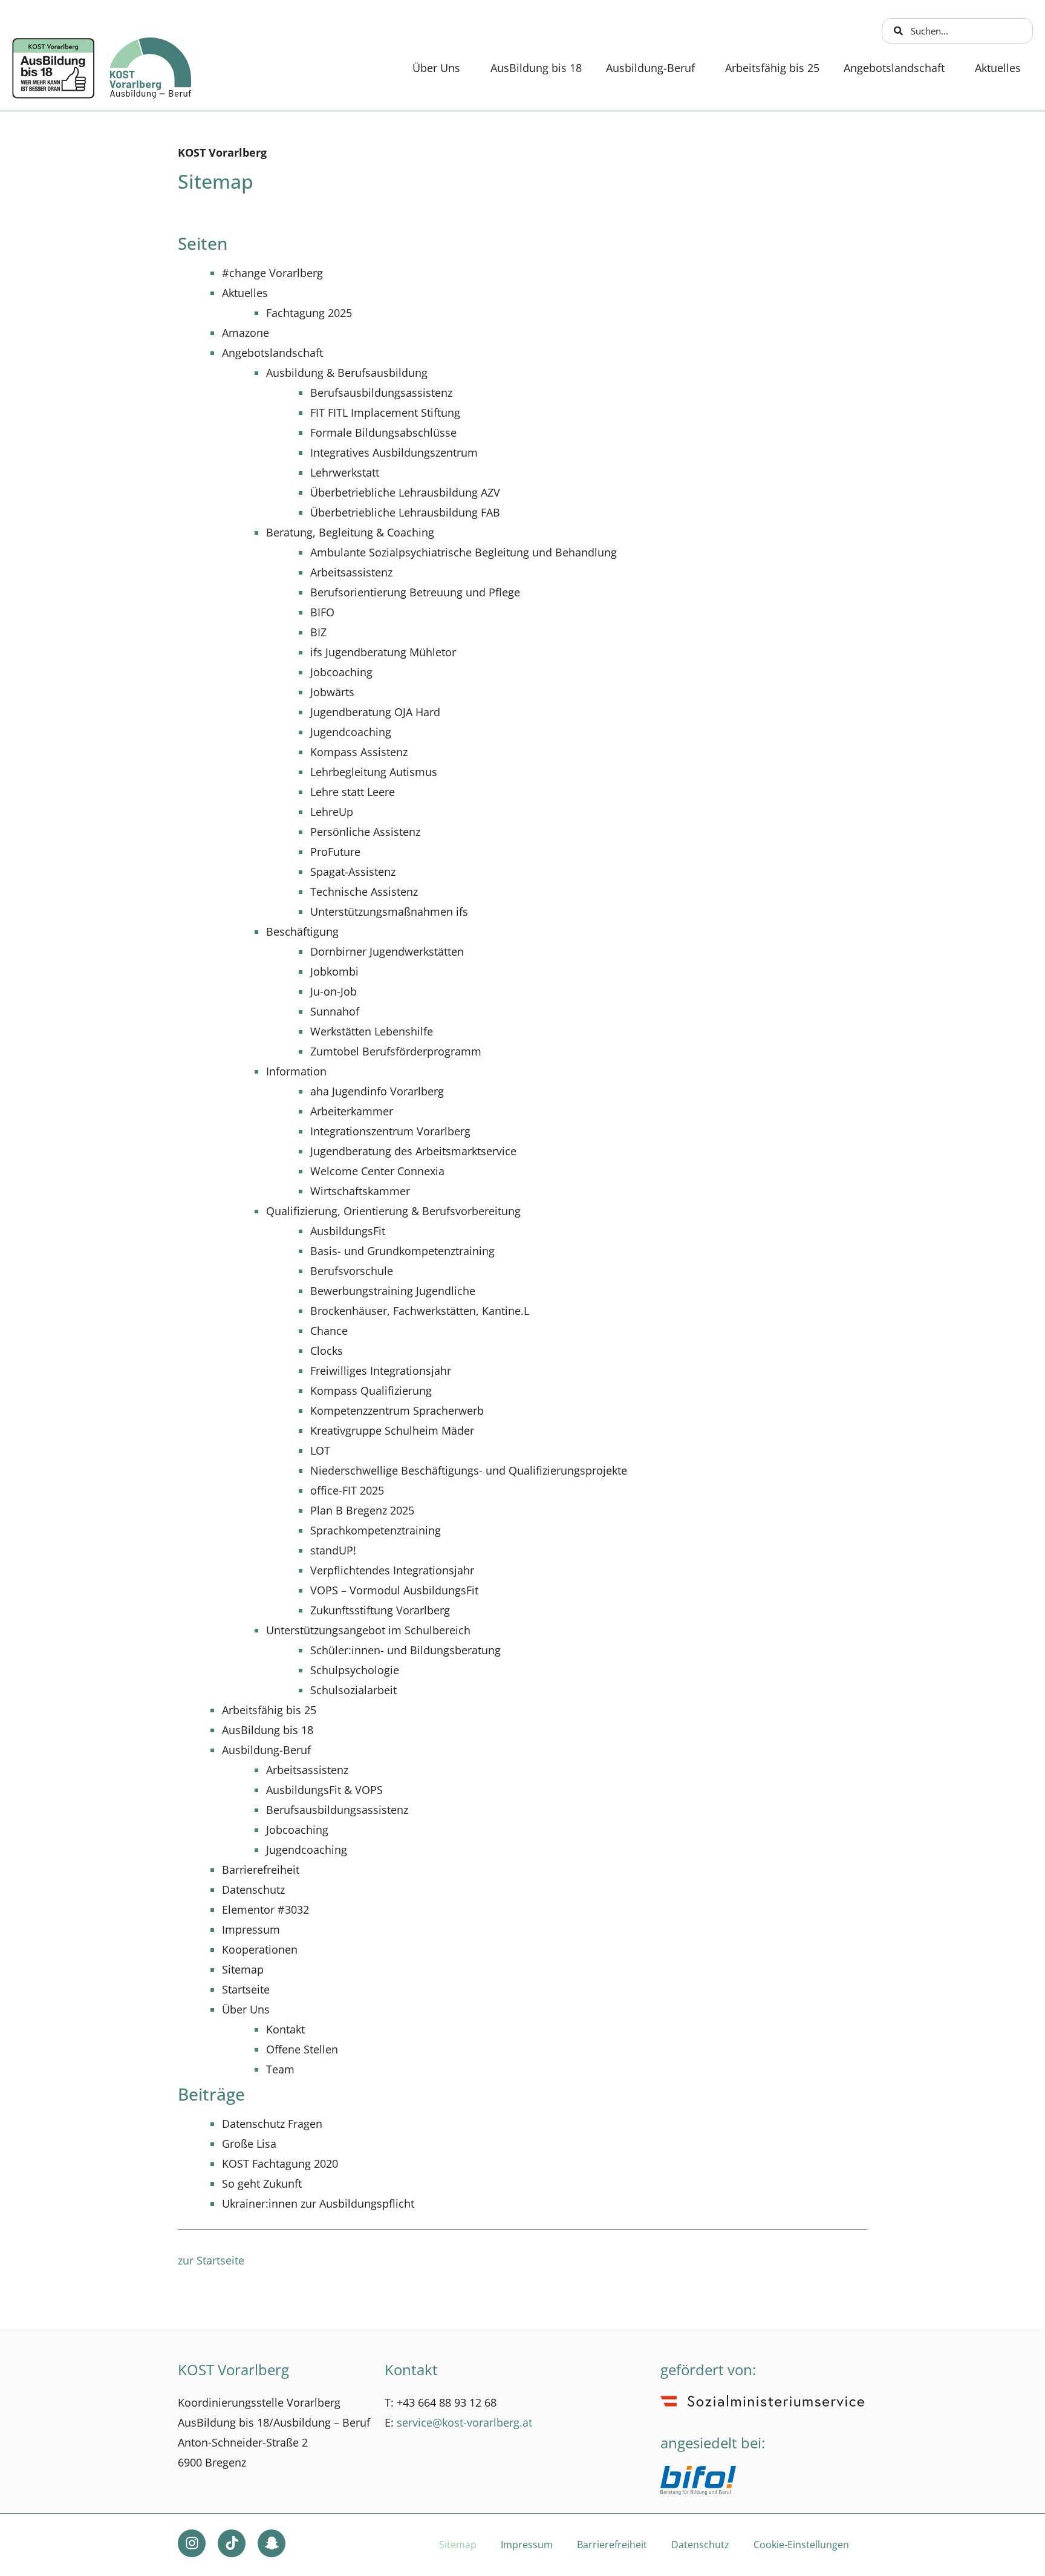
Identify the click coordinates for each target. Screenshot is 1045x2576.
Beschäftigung (302, 931)
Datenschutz (253, 1890)
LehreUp (332, 812)
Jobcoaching (341, 672)
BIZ (318, 632)
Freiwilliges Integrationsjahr (381, 1371)
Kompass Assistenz (359, 752)
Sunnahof (335, 1011)
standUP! (333, 1550)
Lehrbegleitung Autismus (374, 772)
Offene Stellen (302, 2049)
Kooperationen (260, 1949)
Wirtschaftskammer (360, 1191)
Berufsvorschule (352, 1271)
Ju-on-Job (334, 991)
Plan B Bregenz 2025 (362, 1510)
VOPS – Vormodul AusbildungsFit (394, 1590)
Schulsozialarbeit (353, 1690)
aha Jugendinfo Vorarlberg (377, 1091)
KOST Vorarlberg (222, 152)
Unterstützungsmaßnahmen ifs (389, 911)
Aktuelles (998, 68)
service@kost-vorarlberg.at (464, 2422)
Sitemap (243, 1969)
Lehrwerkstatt (345, 472)
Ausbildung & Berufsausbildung (347, 373)
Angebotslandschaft (894, 68)
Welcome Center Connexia (377, 1171)
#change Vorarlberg (272, 273)
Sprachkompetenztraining (376, 1530)
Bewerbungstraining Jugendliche (393, 1291)
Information (296, 1071)
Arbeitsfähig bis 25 (772, 68)
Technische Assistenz (364, 892)
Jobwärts (332, 692)
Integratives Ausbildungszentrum (394, 452)
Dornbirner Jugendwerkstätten (387, 951)
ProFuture (335, 852)
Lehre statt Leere (353, 792)
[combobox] (958, 31)
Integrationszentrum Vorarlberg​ (390, 1131)
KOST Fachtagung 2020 (280, 2164)
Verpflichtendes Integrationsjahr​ (392, 1570)
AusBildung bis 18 (536, 68)
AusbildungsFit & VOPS (324, 1790)
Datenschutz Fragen (272, 2124)
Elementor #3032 (265, 1909)
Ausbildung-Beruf (650, 68)
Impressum (251, 1929)
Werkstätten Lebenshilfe (372, 1031)
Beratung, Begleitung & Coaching (350, 532)
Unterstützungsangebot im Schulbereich (368, 1630)
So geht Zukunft (262, 2183)
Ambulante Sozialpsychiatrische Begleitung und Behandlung (464, 552)
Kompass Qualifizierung (371, 1391)
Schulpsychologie (355, 1670)
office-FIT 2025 (347, 1490)
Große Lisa (249, 2144)
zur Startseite (211, 2260)
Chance (329, 1331)
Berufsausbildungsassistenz (381, 393)
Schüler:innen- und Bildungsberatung (405, 1650)
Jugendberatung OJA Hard (375, 712)
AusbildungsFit (348, 1231)
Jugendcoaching (351, 732)
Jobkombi (334, 971)
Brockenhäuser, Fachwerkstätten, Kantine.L (420, 1311)
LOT (320, 1450)
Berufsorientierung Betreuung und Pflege (415, 592)
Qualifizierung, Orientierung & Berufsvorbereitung (393, 1211)
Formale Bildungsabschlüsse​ (383, 432)
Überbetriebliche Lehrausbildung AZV (405, 492)
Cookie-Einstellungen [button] (801, 2545)
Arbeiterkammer (352, 1111)
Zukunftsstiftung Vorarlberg (380, 1610)
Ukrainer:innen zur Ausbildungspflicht (318, 2203)
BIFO (322, 612)
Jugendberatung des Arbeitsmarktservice (413, 1151)
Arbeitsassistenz (351, 572)
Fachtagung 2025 (309, 313)
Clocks (327, 1351)
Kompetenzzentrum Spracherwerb (397, 1410)
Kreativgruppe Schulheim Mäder (392, 1430)
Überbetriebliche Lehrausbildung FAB (405, 512)
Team (280, 2069)
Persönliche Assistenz (365, 832)
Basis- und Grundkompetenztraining (402, 1251)
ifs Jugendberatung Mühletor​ (383, 652)
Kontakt (285, 2029)
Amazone (246, 333)
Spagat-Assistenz (353, 872)
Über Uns (436, 68)
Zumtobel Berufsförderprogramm (396, 1051)
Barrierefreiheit (261, 1870)
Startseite (246, 1989)
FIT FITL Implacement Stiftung (385, 412)
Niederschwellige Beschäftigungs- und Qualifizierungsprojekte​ (469, 1470)
